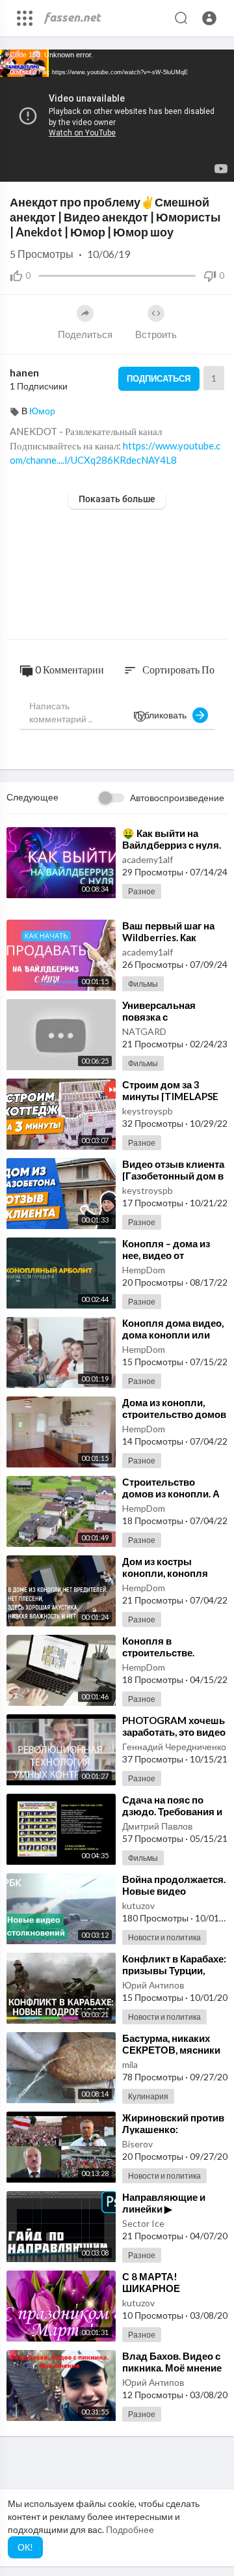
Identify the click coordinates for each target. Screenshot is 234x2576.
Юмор (42, 411)
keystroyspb (148, 1111)
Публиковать (163, 715)
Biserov (137, 2144)
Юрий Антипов (153, 1985)
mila (130, 2064)
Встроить (156, 334)
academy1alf (148, 859)
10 (172, 165)
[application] (117, 116)
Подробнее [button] (130, 2529)
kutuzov (138, 1905)
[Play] (17, 165)
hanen (24, 372)
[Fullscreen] (216, 165)
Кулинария (148, 2096)
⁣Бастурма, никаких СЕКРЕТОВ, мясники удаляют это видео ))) (174, 2050)
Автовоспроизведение (177, 798)
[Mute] (194, 165)
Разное (142, 891)
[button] (209, 18)
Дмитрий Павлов (157, 1826)
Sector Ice (143, 2223)
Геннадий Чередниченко (174, 1747)
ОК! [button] (25, 2547)
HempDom (144, 1270)
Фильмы (143, 984)
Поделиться (85, 334)
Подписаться (159, 378)
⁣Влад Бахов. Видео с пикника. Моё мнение (172, 2362)
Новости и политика (164, 1937)
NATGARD (144, 1031)
